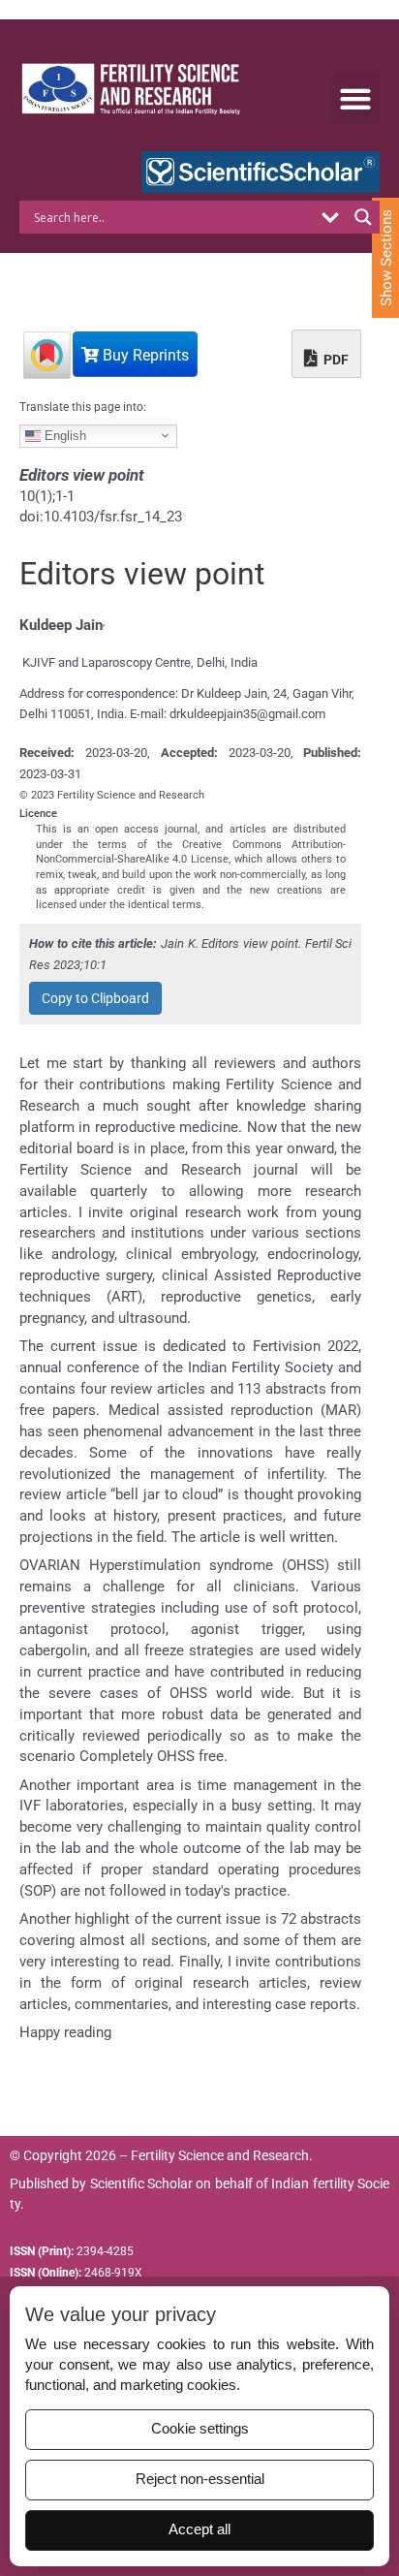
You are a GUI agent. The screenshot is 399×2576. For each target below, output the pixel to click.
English (63, 435)
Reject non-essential (200, 2479)
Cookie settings (200, 2429)
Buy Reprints (144, 355)
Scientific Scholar (141, 2183)
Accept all (199, 2529)
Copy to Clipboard (95, 998)
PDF (335, 360)
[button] (355, 98)
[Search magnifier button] (363, 217)
